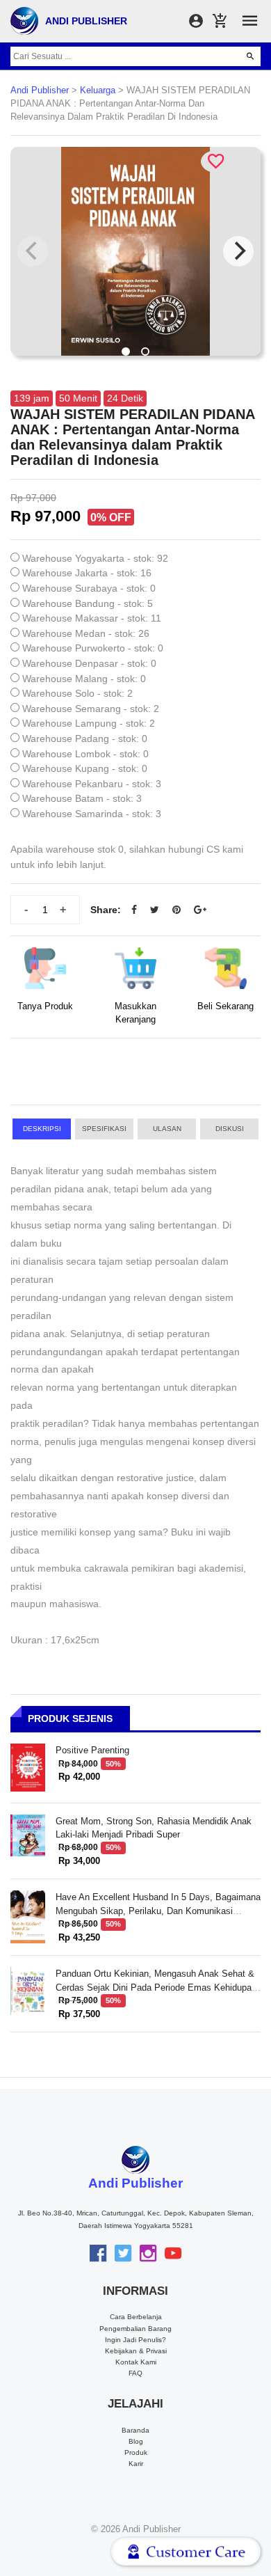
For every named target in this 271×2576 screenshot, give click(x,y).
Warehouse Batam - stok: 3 (82, 798)
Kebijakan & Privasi (136, 2351)
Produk (136, 2452)
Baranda (135, 2430)
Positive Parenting (92, 1750)
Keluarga (98, 90)
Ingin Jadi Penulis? (135, 2340)
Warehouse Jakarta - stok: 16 (87, 573)
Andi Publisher (40, 90)
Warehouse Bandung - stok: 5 (88, 603)
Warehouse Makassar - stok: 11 (92, 618)
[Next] (238, 251)
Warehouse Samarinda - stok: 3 (92, 814)
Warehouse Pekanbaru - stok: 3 (92, 784)
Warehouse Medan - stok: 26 (86, 633)
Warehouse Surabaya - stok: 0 (89, 588)
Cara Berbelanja (136, 2317)
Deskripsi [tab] (42, 1129)
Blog (136, 2441)
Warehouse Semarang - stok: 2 (91, 709)
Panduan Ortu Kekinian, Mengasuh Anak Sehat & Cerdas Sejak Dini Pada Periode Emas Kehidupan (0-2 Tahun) (156, 1987)
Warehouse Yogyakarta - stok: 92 (95, 558)
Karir (136, 2464)
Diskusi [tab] (230, 1129)
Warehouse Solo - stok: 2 (77, 693)
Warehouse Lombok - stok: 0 (85, 754)
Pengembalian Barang (135, 2329)
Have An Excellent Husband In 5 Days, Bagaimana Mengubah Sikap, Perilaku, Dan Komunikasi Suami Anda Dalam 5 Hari (158, 1911)
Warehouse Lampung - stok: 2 (89, 723)
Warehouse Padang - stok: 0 (85, 738)
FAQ (135, 2373)
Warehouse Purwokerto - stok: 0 (93, 648)
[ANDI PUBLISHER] (24, 20)
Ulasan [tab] (167, 1129)
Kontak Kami (136, 2362)
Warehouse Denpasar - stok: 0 (89, 663)
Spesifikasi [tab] (104, 1129)
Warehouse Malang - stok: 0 (84, 679)
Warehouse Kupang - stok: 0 (85, 768)
